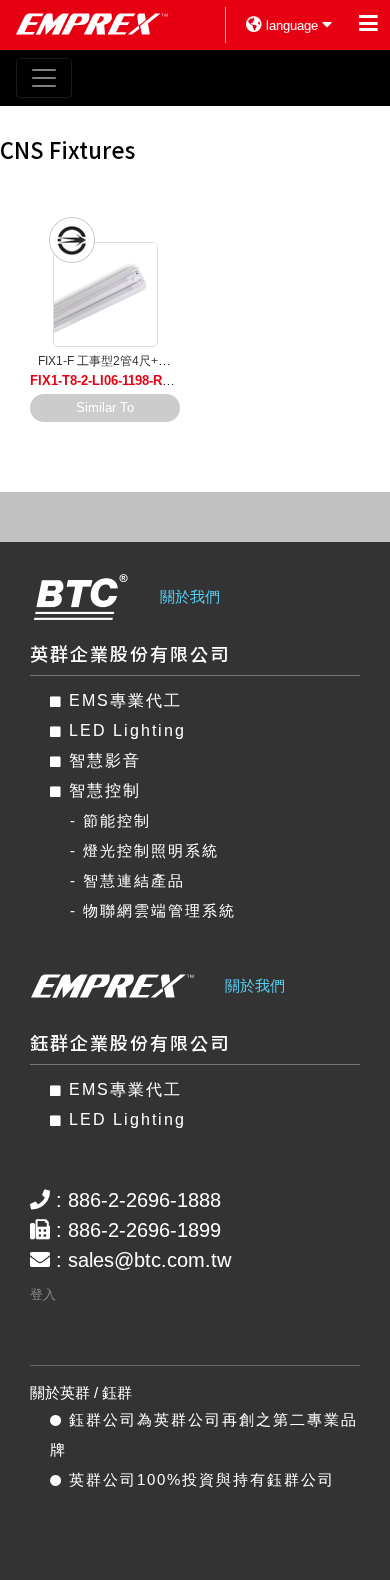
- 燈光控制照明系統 (144, 850)
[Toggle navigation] (44, 78)
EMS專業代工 (122, 700)
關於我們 (190, 596)
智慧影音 (102, 760)
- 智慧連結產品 (127, 880)
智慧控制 (102, 790)
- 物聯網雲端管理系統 (153, 910)
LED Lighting (124, 730)
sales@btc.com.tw (149, 1260)
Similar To (105, 407)
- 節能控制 (110, 820)
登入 (43, 1294)
